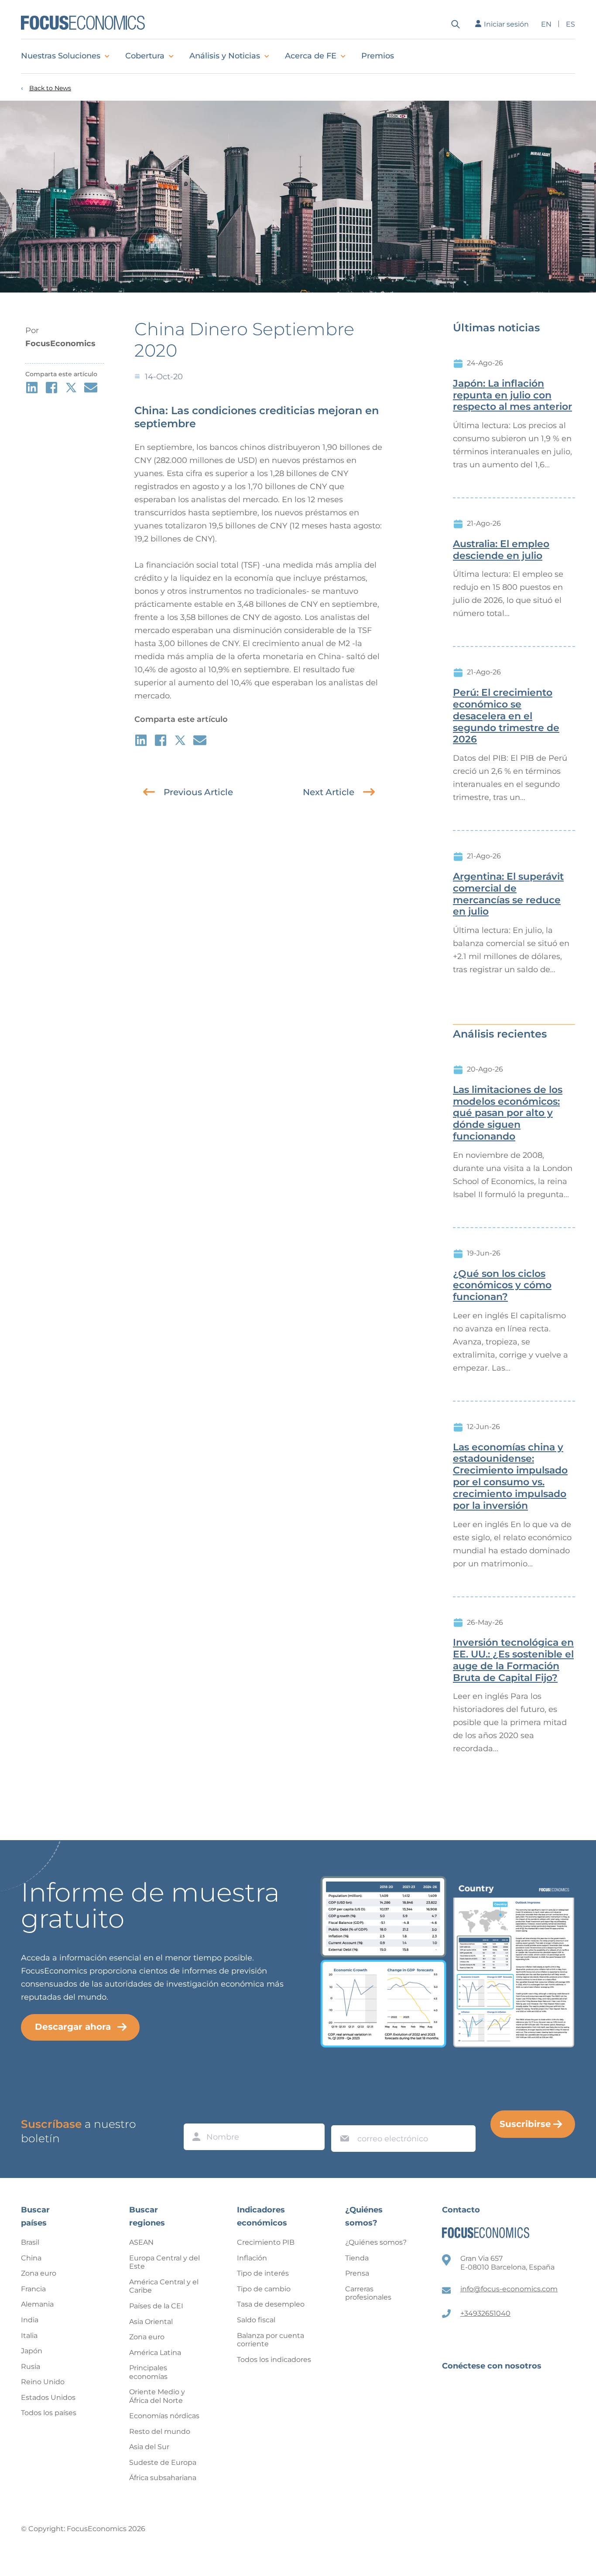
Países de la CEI (156, 2306)
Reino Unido (43, 2382)
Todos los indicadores (274, 2360)
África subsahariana (163, 2478)
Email (343, 2117)
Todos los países (49, 2413)
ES (570, 24)
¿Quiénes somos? (376, 2242)
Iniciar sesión (506, 24)
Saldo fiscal (256, 2320)
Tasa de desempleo (271, 2304)
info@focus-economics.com (509, 2289)
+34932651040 (485, 2313)
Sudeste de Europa (163, 2462)
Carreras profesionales (368, 2293)
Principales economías (148, 2372)
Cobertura (145, 56)
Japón (32, 2351)
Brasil (30, 2242)
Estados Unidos (48, 2397)
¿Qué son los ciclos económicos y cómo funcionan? (502, 1286)
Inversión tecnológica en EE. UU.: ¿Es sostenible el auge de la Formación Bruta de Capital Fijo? (513, 1660)
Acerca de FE (311, 56)
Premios (378, 56)
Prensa (357, 2273)
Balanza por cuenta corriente (271, 2340)
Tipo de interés (263, 2273)
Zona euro (39, 2273)
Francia (33, 2289)
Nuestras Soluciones (61, 56)
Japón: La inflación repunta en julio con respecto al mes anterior (512, 395)
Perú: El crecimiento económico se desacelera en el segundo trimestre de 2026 (506, 716)
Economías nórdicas (164, 2416)
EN (546, 24)
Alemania (37, 2304)
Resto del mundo (160, 2431)
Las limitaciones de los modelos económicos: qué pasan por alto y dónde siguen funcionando (508, 1113)
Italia (29, 2336)
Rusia (31, 2367)
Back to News (50, 88)
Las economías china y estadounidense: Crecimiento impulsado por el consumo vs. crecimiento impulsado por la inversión (510, 1477)
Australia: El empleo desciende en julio (501, 550)
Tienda (357, 2258)
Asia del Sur (149, 2447)
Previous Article (198, 792)
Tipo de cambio (264, 2289)
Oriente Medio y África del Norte (157, 2396)
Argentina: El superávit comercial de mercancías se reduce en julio (508, 894)
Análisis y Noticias (225, 56)
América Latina (155, 2353)
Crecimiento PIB (266, 2242)
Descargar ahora (73, 2027)
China (31, 2258)
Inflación (252, 2258)
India (30, 2320)
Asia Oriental (151, 2322)
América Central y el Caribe (164, 2286)
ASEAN (141, 2242)
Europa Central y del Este (164, 2262)
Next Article (329, 792)
